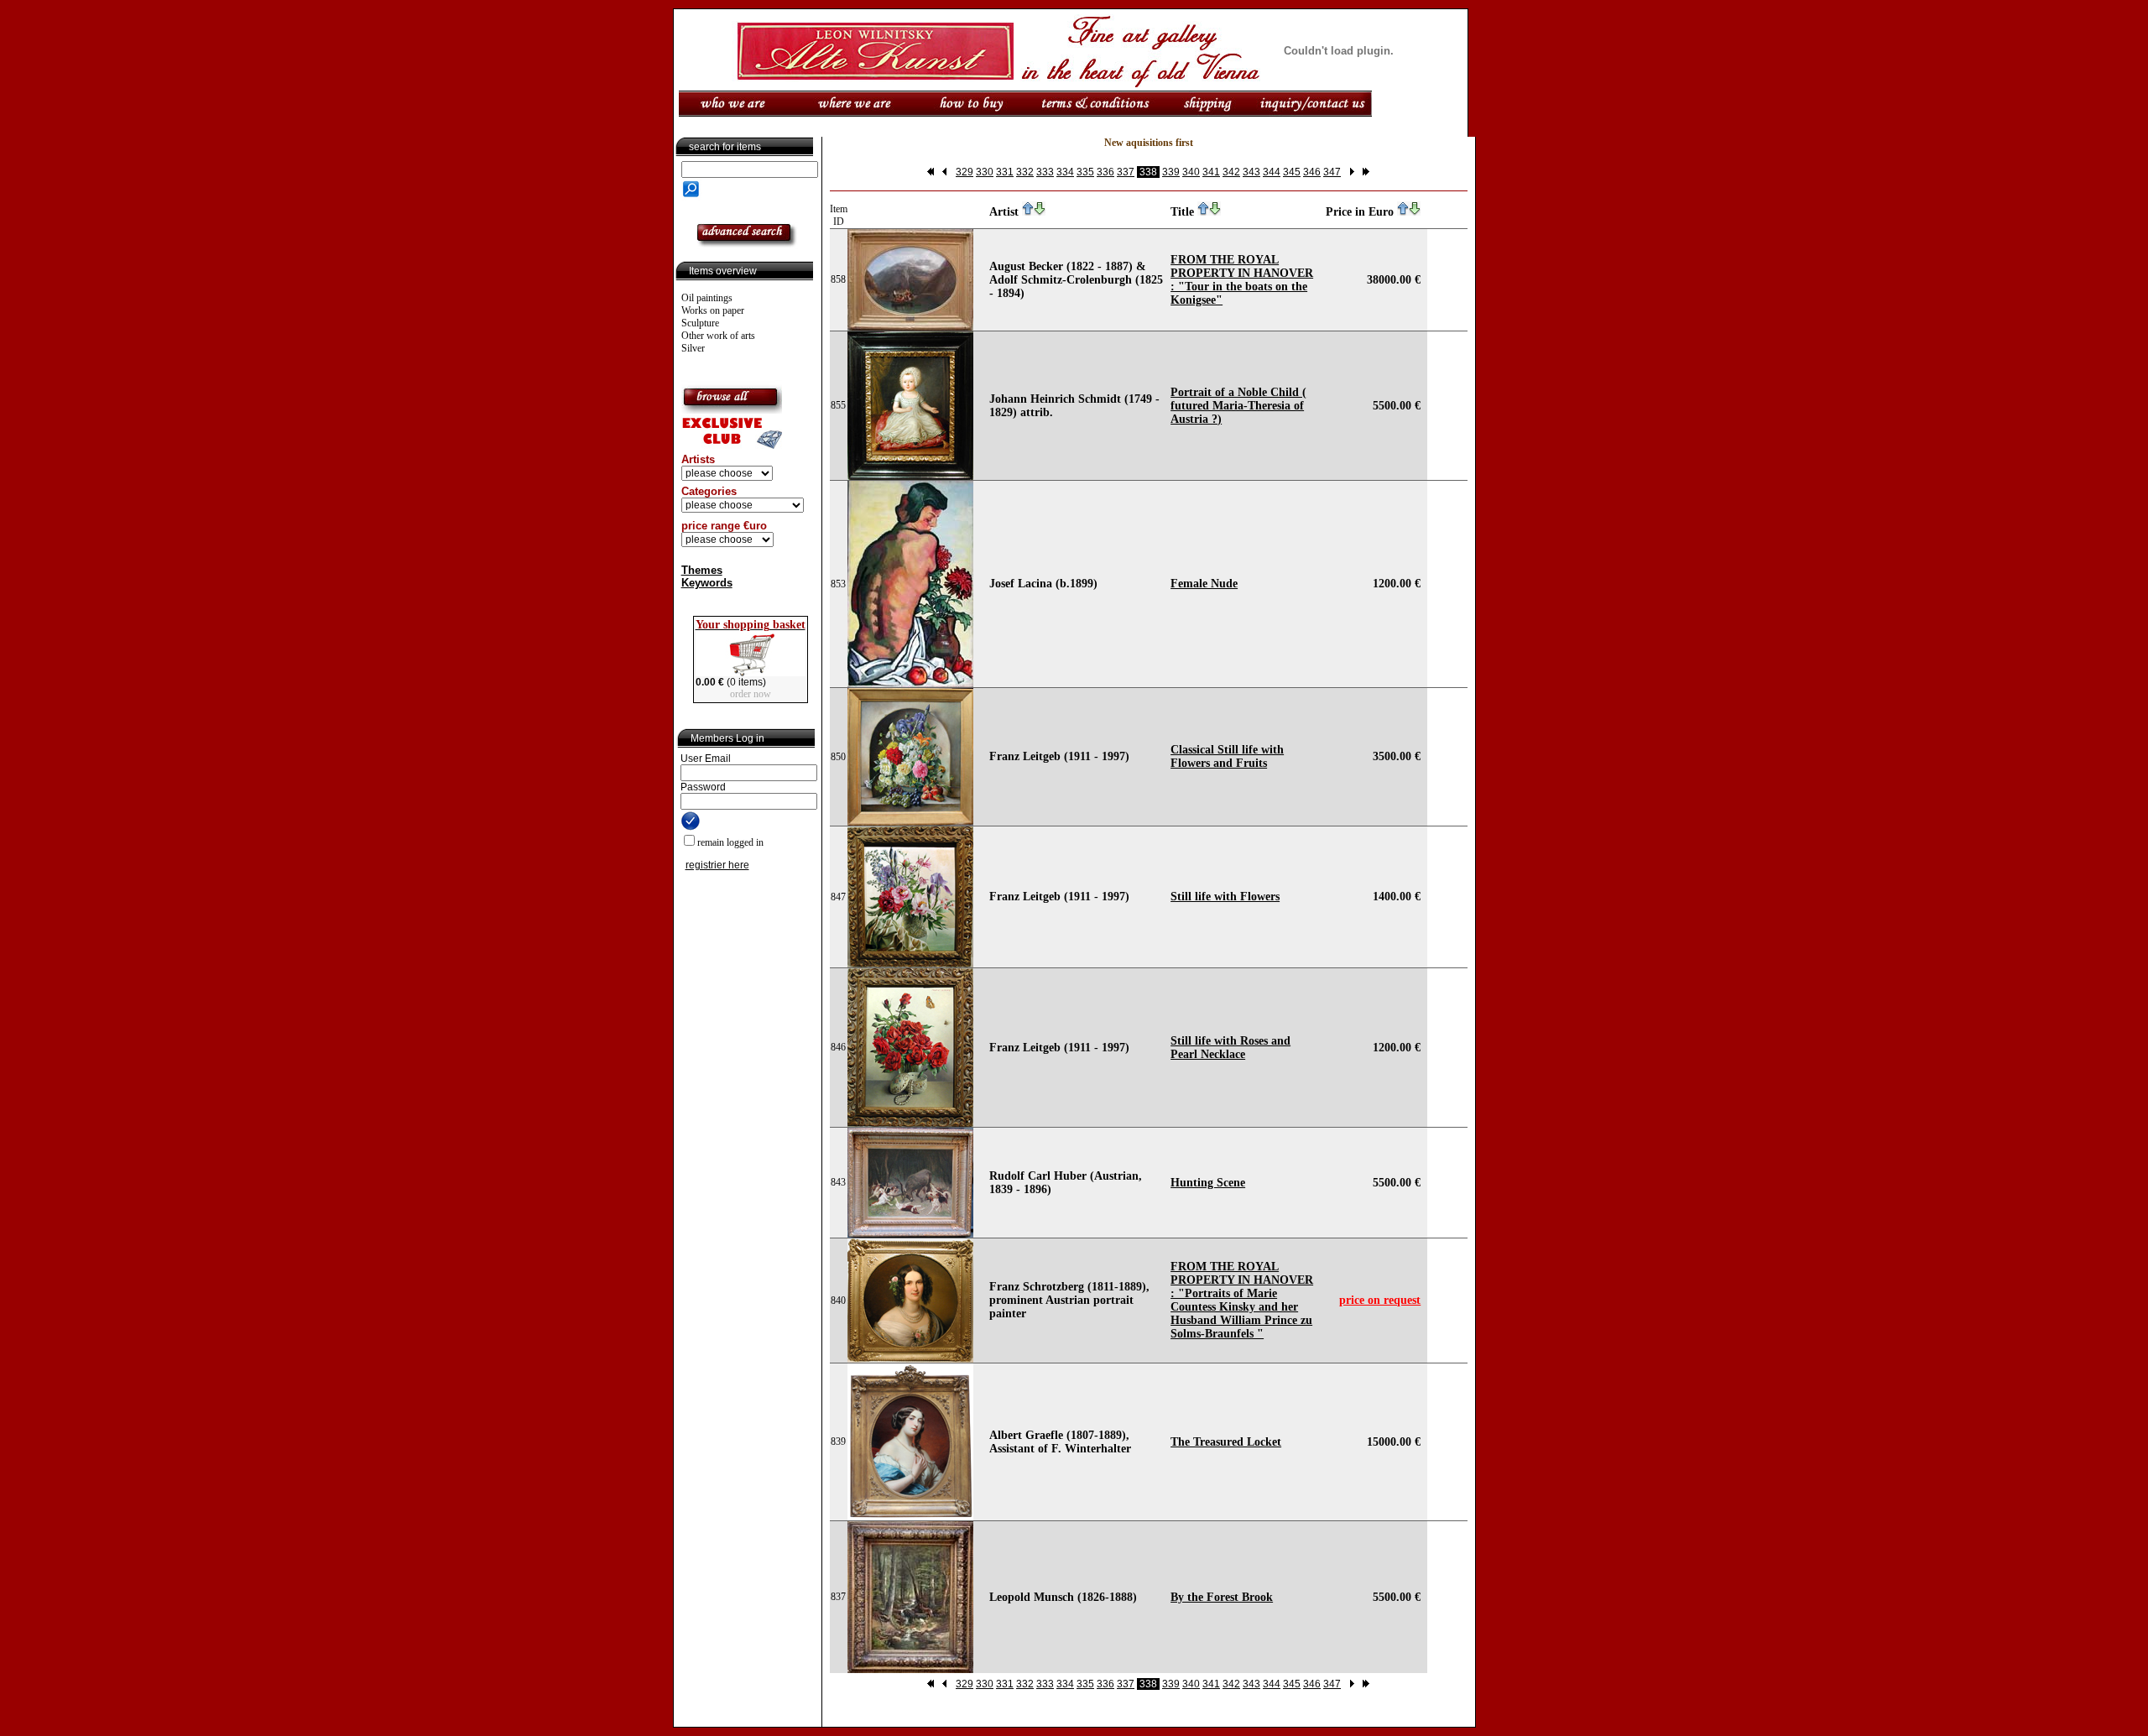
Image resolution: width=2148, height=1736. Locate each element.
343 (1251, 172)
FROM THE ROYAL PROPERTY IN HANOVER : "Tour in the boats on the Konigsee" (1242, 280)
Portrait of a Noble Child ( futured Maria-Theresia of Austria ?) (1238, 406)
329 (965, 172)
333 (1045, 172)
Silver (693, 348)
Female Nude (1204, 584)
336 (1105, 172)
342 (1231, 172)
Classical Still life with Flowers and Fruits (1227, 756)
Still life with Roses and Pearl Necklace (1230, 1048)
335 (1085, 172)
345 (1292, 172)
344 (1272, 172)
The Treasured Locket (1226, 1442)
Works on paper (713, 310)
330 (985, 172)
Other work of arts (718, 336)
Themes (702, 570)
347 (1332, 172)
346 (1312, 172)
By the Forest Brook (1222, 1597)
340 (1191, 172)
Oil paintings (707, 298)
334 (1065, 172)
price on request (1380, 1300)
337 (1126, 172)
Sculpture (700, 323)
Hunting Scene (1208, 1183)
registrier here (717, 865)
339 (1171, 172)
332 (1025, 172)
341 (1211, 172)
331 (1005, 172)
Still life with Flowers (1225, 897)
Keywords (707, 583)
